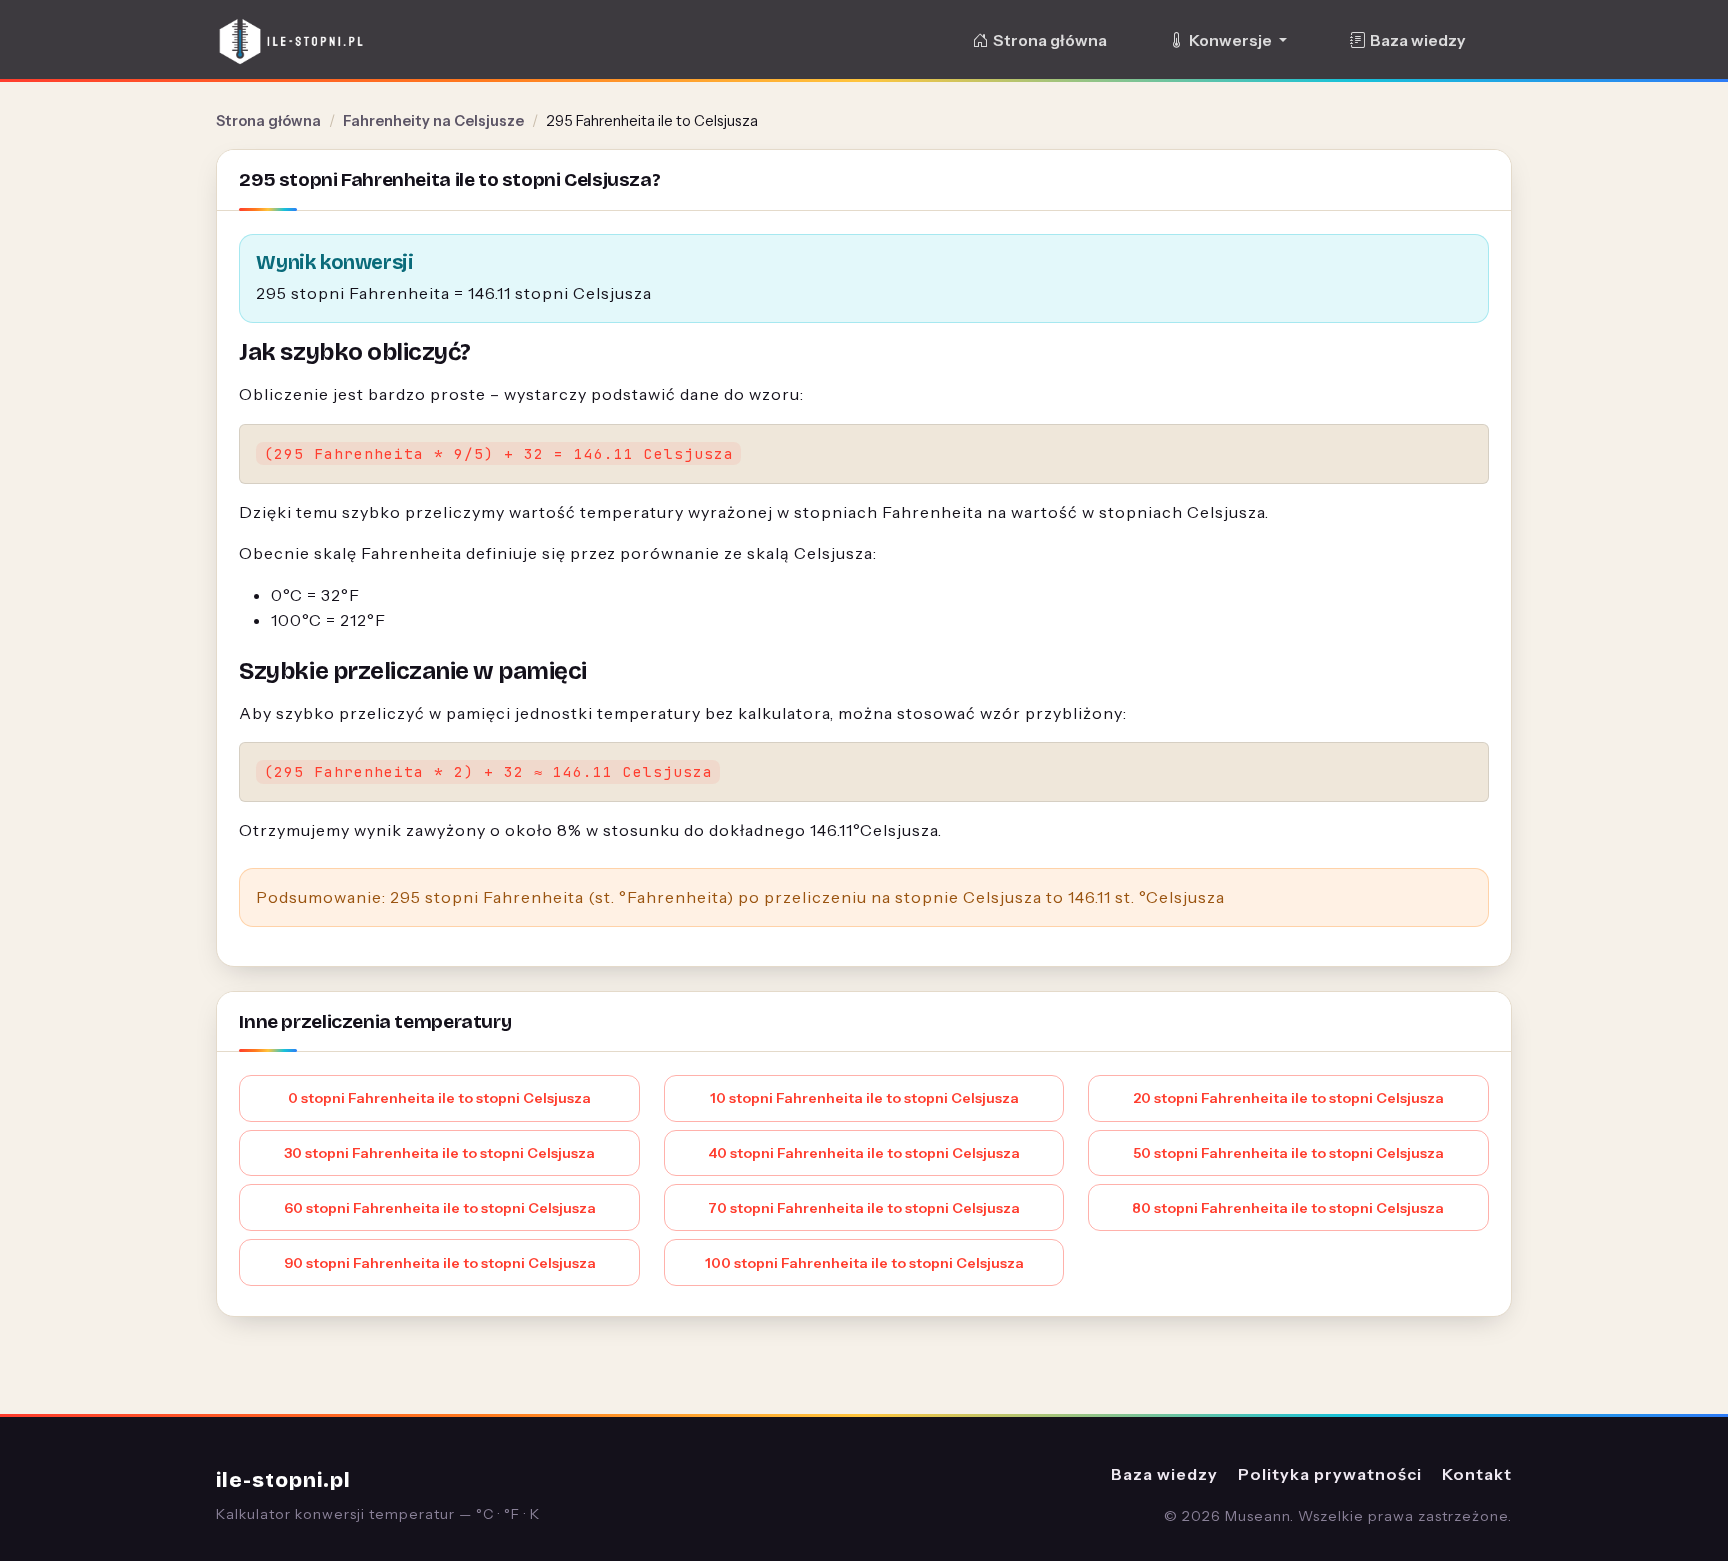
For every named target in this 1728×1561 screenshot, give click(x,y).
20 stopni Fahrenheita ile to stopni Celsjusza (1288, 1098)
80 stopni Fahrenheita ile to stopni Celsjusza (1288, 1208)
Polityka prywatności (1330, 1474)
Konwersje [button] (1232, 40)
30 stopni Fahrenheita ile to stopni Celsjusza (439, 1153)
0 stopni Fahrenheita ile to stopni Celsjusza (439, 1098)
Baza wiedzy (1417, 40)
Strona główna (1050, 40)
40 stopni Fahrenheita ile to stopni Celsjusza (864, 1153)
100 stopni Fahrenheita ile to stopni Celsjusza (864, 1263)
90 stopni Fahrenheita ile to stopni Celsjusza (440, 1263)
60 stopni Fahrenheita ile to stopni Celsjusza (440, 1208)
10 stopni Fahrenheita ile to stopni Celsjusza (864, 1098)
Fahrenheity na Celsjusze (433, 121)
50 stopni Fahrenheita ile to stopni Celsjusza (1288, 1153)
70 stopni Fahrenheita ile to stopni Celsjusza (864, 1208)
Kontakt (1477, 1474)
